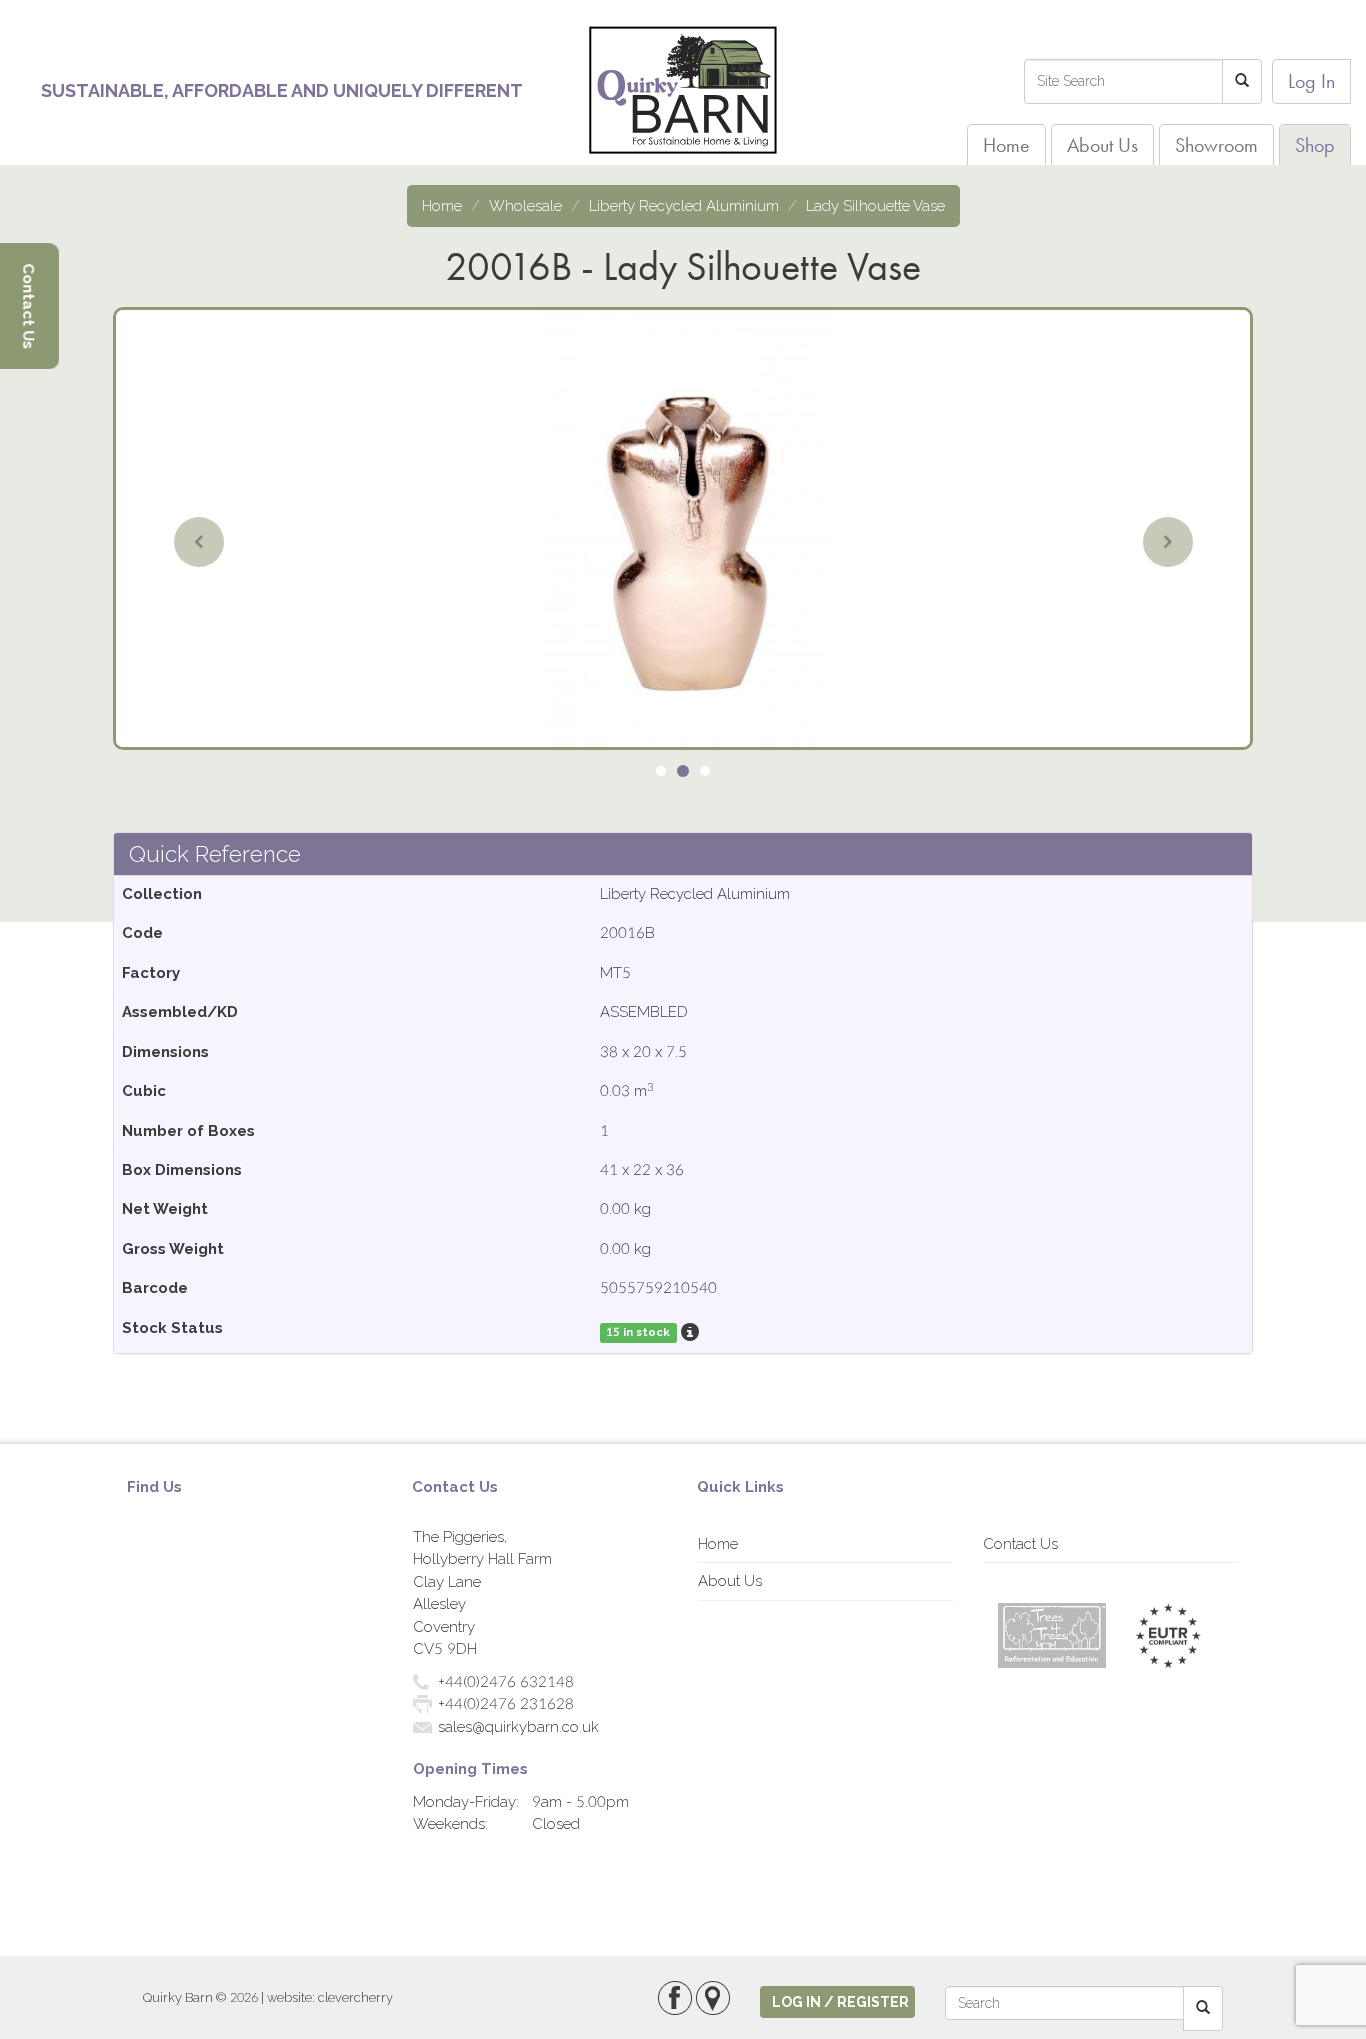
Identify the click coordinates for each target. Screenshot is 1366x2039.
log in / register (840, 2002)
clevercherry (355, 1997)
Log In (1311, 81)
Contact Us (1020, 1544)
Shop (1315, 145)
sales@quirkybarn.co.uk (518, 1727)
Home (1006, 145)
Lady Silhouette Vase (875, 206)
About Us (1102, 145)
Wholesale (525, 206)
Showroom (1216, 145)
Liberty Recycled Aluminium (684, 206)
